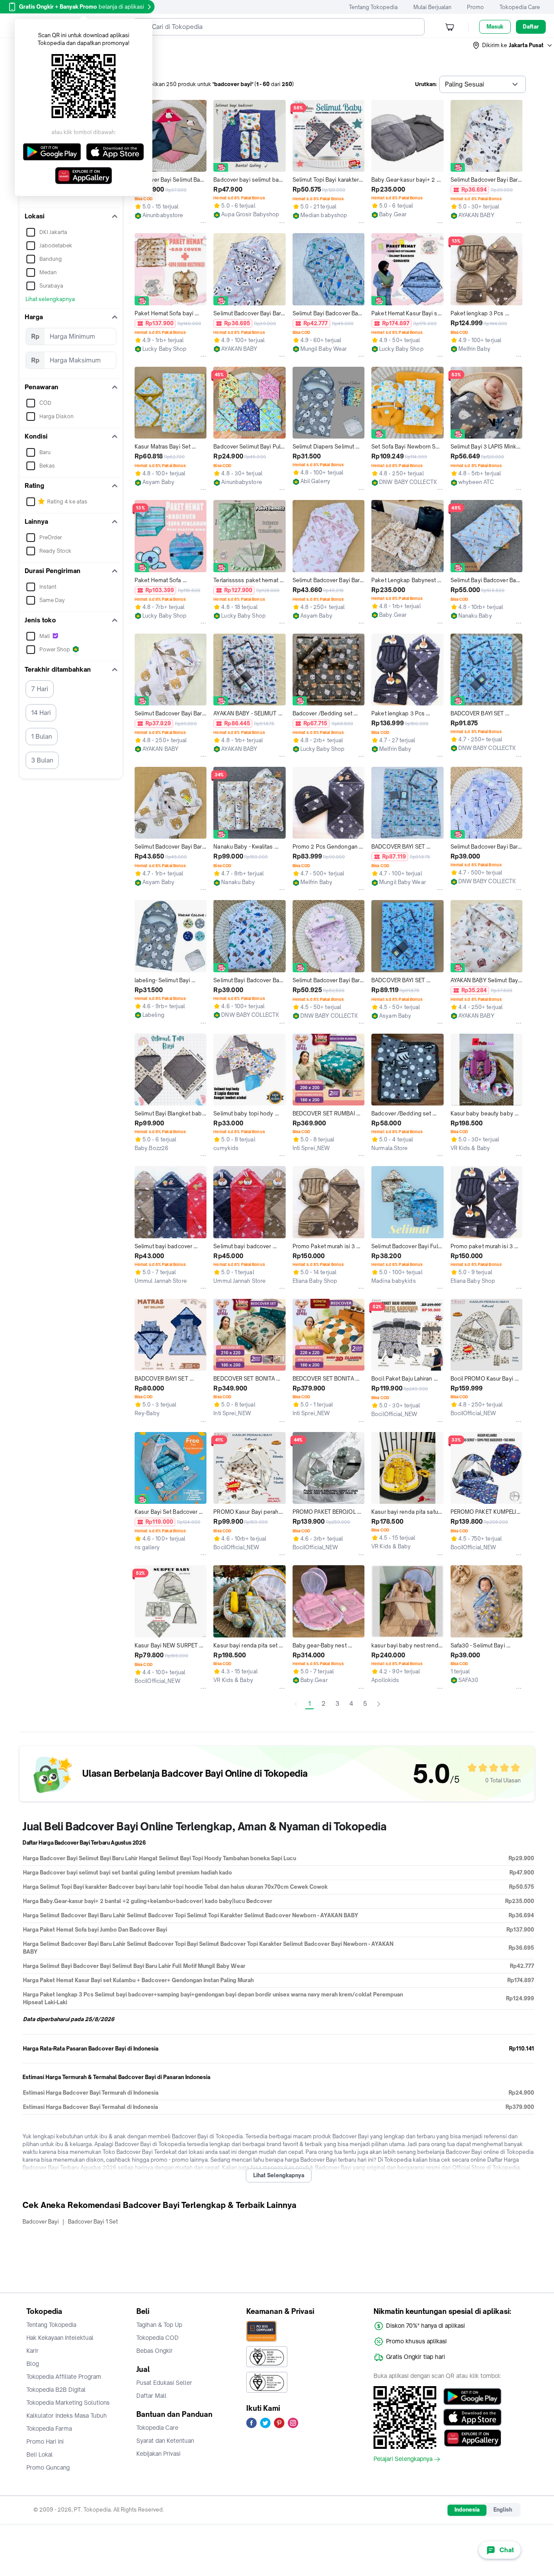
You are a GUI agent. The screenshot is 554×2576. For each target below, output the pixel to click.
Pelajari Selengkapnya (403, 2459)
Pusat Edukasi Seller (164, 2383)
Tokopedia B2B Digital (56, 2390)
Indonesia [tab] (467, 2510)
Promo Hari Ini (45, 2441)
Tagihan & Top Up (159, 2325)
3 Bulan (42, 760)
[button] (513, 45)
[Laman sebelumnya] (296, 1704)
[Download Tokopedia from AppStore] (472, 2417)
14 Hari (41, 713)
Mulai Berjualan (432, 7)
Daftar (531, 27)
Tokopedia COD (158, 2338)
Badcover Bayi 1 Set (93, 2222)
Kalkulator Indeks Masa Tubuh (67, 2416)
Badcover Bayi (41, 2222)
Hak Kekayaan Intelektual (60, 2338)
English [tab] (503, 2510)
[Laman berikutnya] (379, 1704)
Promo (475, 7)
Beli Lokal (40, 2454)
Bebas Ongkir (155, 2351)
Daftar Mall (151, 2396)
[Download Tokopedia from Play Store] (472, 2397)
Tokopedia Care (520, 7)
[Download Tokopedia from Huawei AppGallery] (472, 2438)
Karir (32, 2351)
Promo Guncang (48, 2467)
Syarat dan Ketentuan (165, 2441)
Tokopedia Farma (49, 2429)
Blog (33, 2364)
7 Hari (40, 689)
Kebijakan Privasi (158, 2454)
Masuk (495, 27)
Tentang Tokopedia (373, 7)
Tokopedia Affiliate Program (64, 2377)
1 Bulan (42, 736)
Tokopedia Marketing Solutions (68, 2403)
